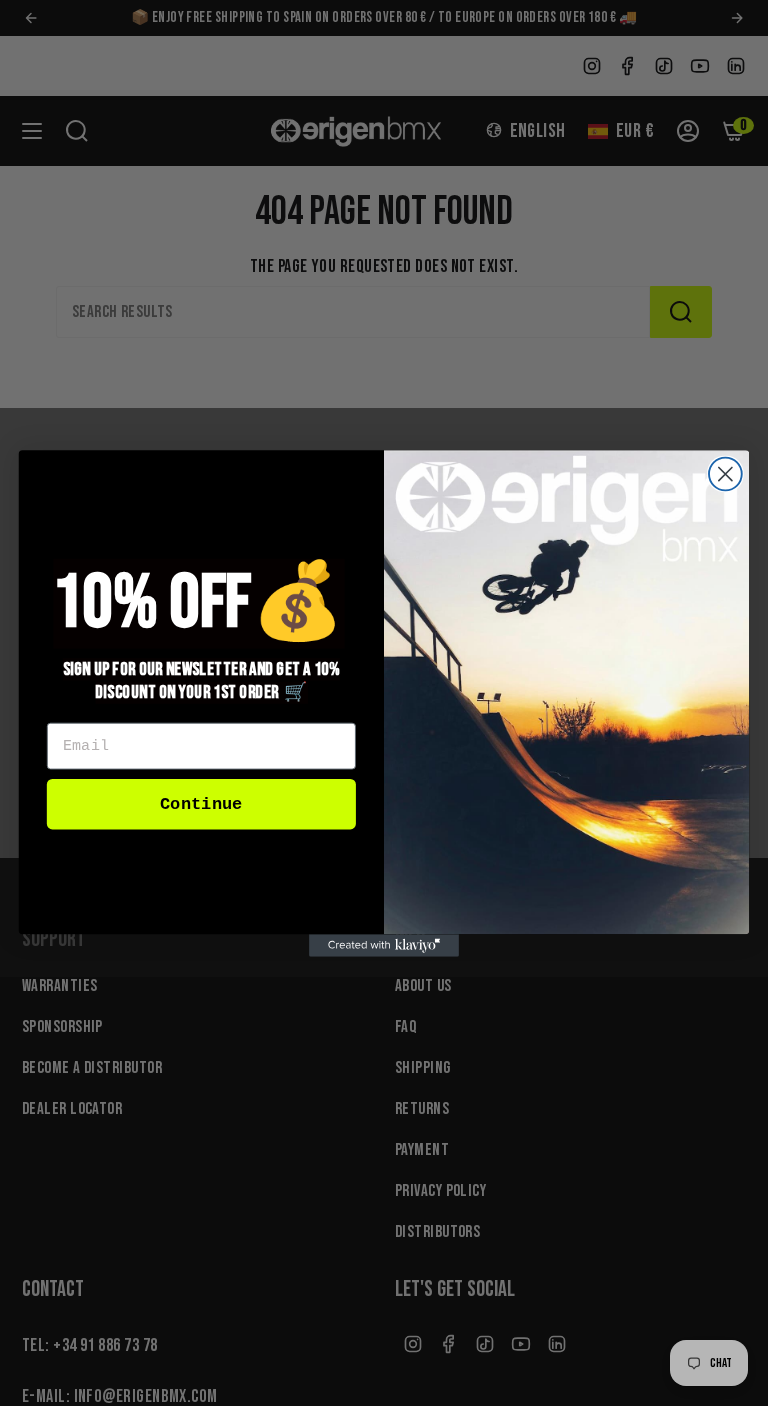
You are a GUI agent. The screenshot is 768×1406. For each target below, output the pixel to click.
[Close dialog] (725, 473)
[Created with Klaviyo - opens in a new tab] (384, 945)
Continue (201, 803)
